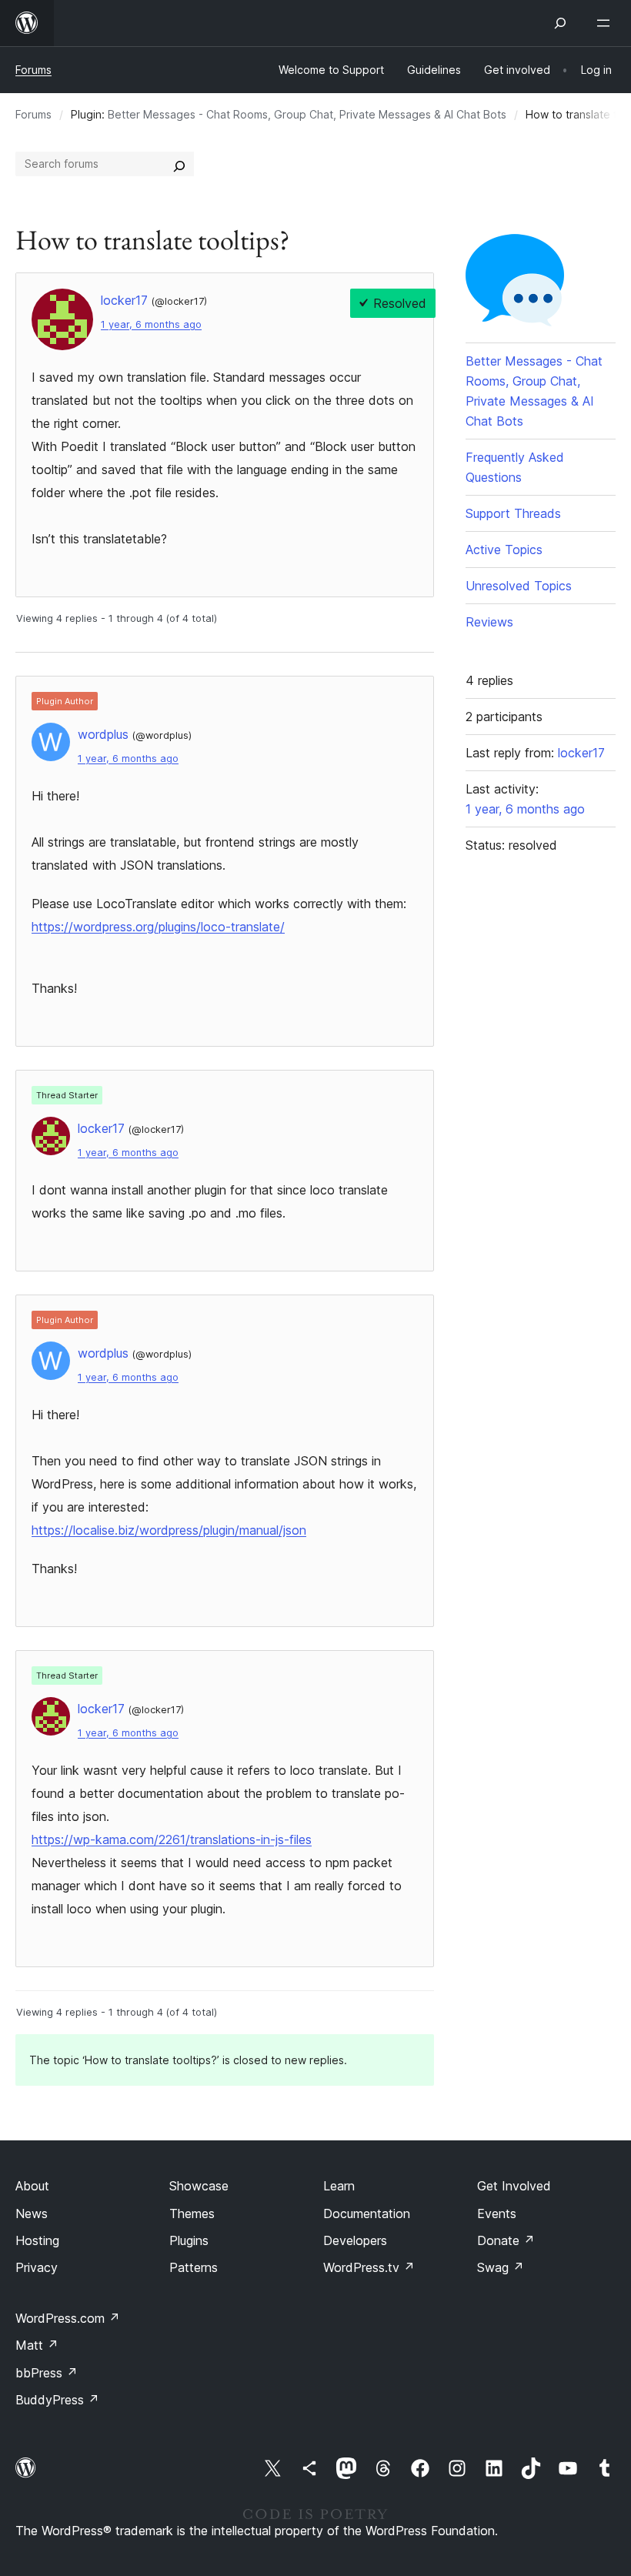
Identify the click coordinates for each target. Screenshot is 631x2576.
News (32, 2213)
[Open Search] (560, 23)
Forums (33, 70)
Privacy (37, 2267)
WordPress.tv (369, 2267)
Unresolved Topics (519, 586)
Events (497, 2213)
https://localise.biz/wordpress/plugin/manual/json (169, 1530)
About (32, 2186)
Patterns (194, 2267)
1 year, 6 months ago (151, 324)
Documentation (367, 2213)
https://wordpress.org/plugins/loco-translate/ (158, 927)
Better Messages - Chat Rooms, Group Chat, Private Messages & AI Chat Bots (307, 114)
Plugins (189, 2240)
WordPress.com (68, 2318)
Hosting (37, 2240)
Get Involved (514, 2186)
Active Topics (504, 550)
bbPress (47, 2373)
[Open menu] (606, 23)
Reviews (489, 622)
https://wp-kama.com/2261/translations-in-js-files (172, 1839)
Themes (192, 2213)
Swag (501, 2267)
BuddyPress (57, 2400)
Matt (37, 2345)
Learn (339, 2186)
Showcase (199, 2186)
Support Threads (513, 513)
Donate (506, 2240)
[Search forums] (179, 164)
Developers (355, 2240)
